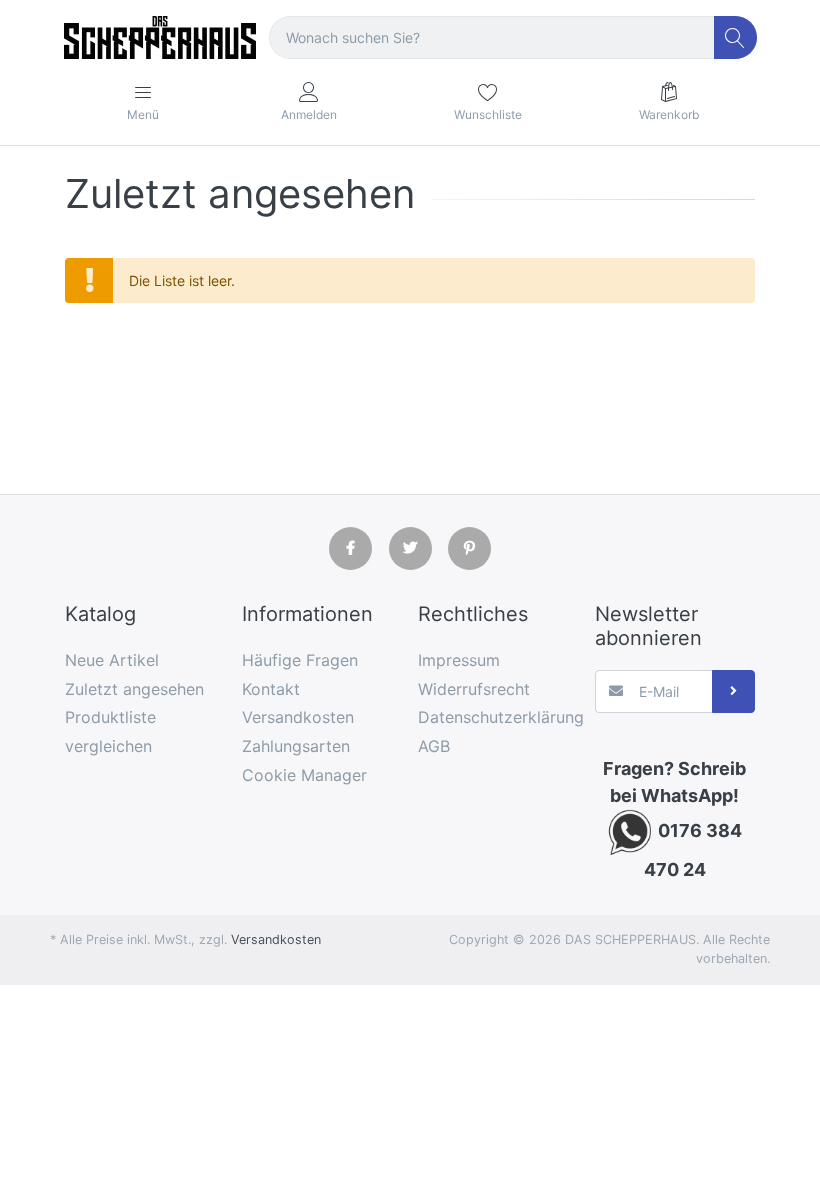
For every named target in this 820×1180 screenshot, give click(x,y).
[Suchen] (735, 37)
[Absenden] (733, 691)
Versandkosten (276, 939)
